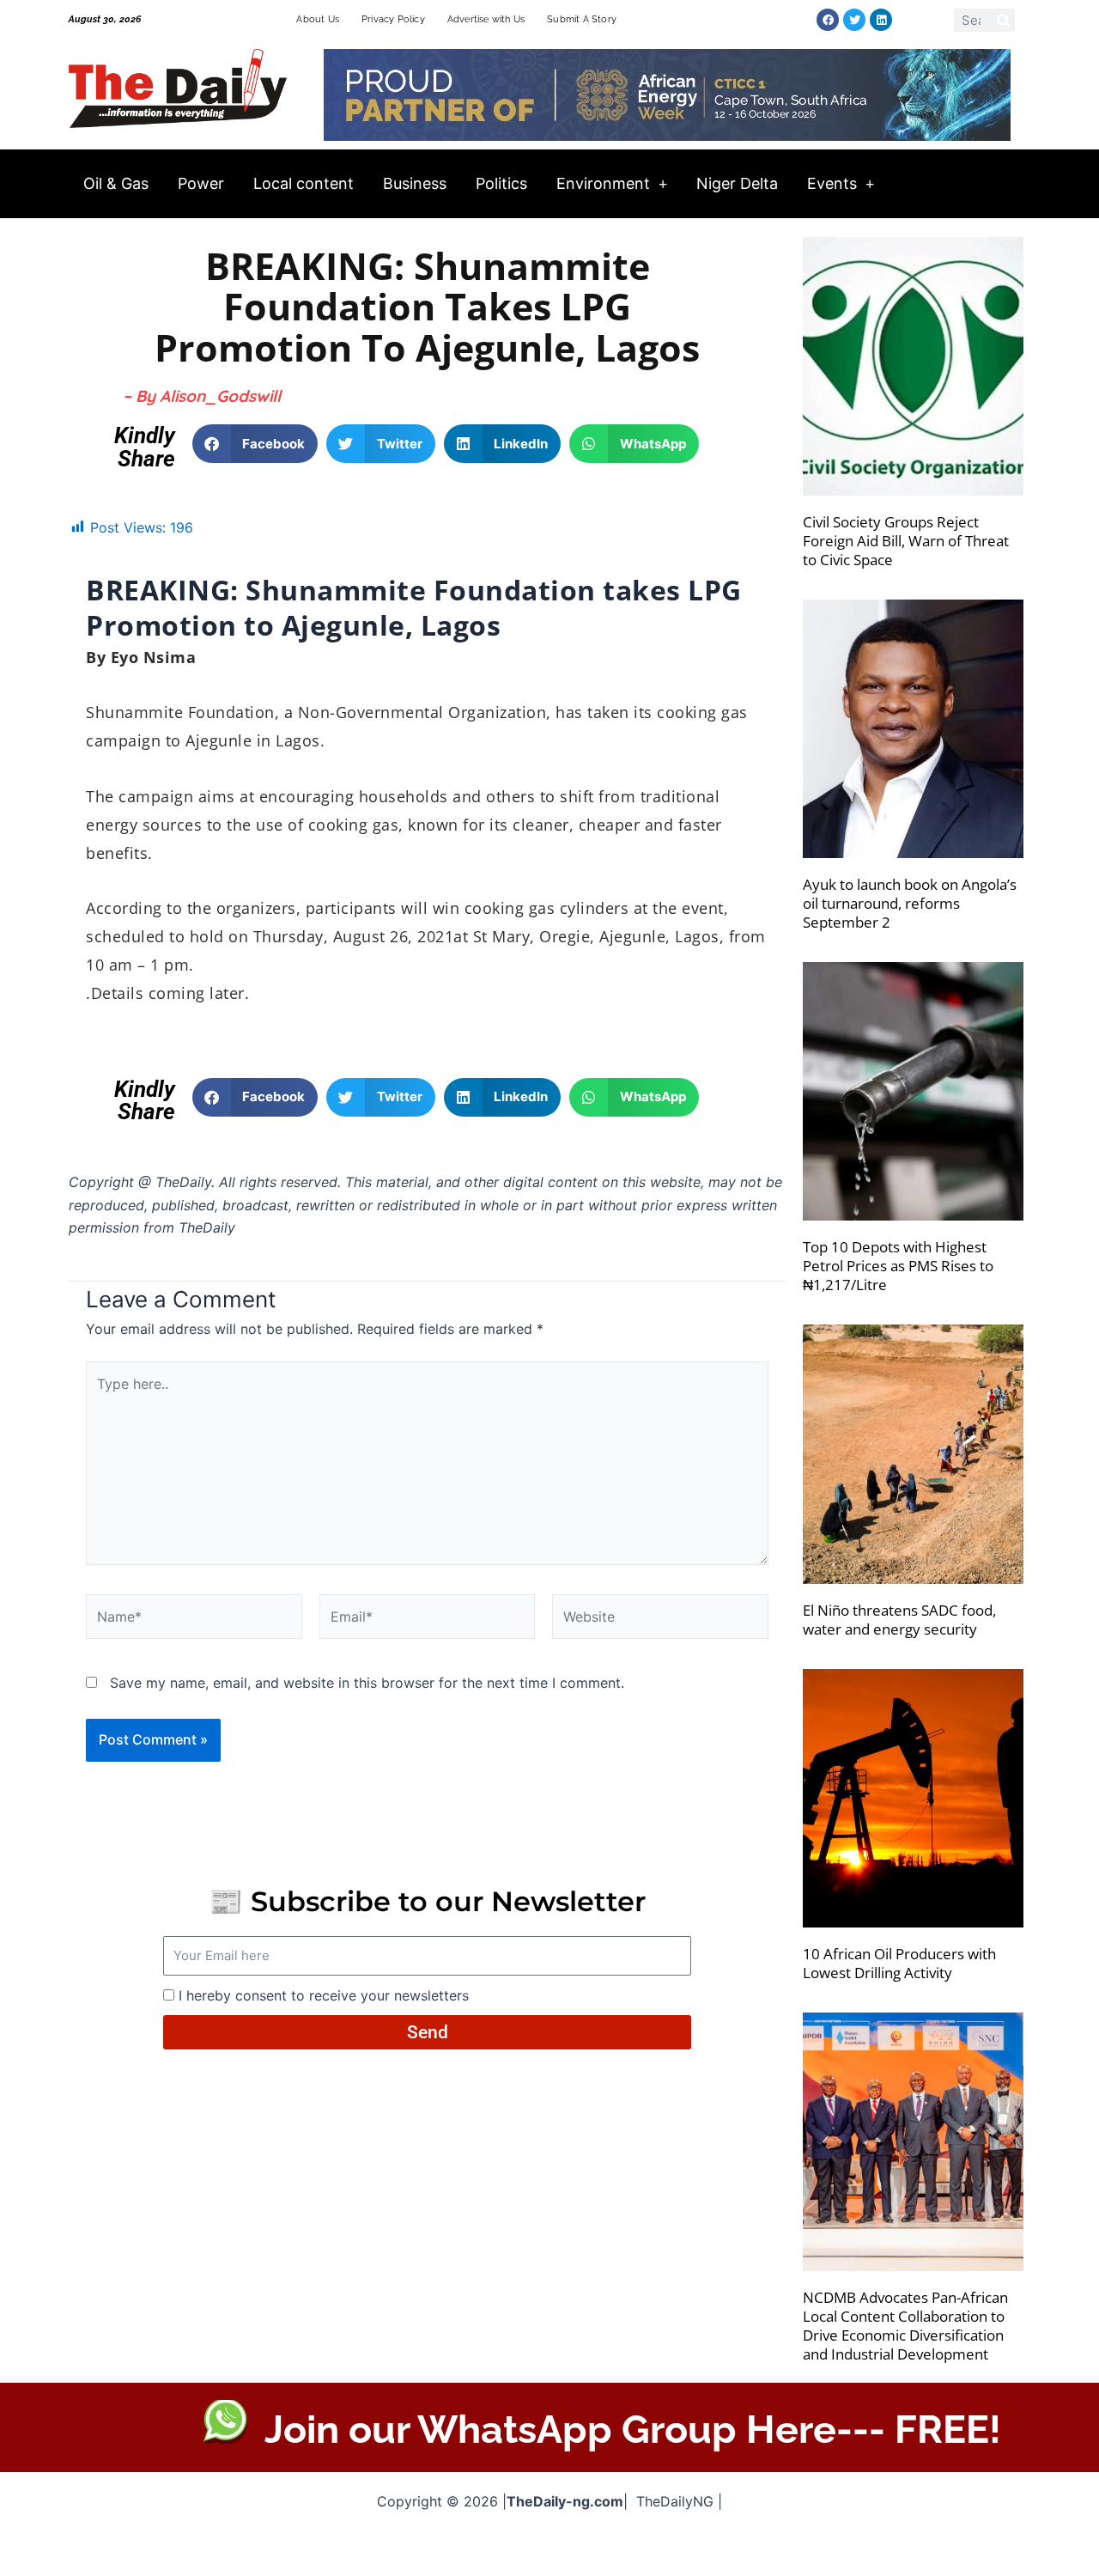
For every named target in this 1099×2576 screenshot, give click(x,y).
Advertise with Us (486, 19)
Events (832, 183)
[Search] (1003, 20)
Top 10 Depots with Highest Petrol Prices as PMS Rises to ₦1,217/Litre (898, 1266)
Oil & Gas (116, 183)
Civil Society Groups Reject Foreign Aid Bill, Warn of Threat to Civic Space (906, 541)
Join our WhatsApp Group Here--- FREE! (633, 2430)
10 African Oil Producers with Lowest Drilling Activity (899, 1963)
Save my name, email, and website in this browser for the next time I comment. (367, 1683)
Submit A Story (582, 19)
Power (201, 183)
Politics (501, 183)
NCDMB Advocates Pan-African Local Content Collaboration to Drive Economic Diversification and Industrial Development (905, 2326)
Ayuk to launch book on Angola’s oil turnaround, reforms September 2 (910, 903)
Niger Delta (737, 183)
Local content (304, 183)
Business (415, 183)
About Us (318, 19)
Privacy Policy (393, 19)
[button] (255, 444)
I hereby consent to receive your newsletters (324, 1995)
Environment (603, 183)
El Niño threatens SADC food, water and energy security (899, 1620)
